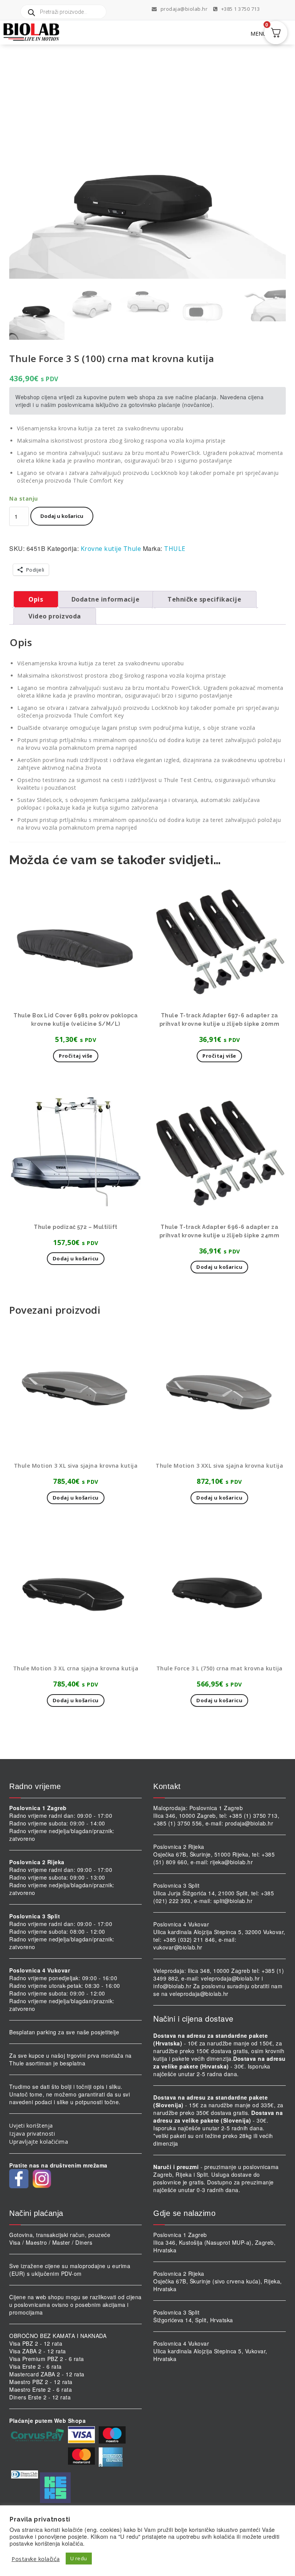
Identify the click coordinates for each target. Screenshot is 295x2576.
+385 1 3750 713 (240, 9)
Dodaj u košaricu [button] (76, 1258)
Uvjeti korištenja (31, 2125)
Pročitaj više (76, 1056)
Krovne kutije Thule (111, 549)
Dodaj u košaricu (62, 516)
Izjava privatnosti (32, 2134)
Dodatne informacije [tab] (106, 599)
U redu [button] (79, 2558)
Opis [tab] (36, 599)
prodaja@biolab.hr (184, 9)
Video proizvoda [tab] (55, 616)
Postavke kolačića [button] (36, 2559)
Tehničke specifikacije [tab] (204, 599)
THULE (175, 549)
